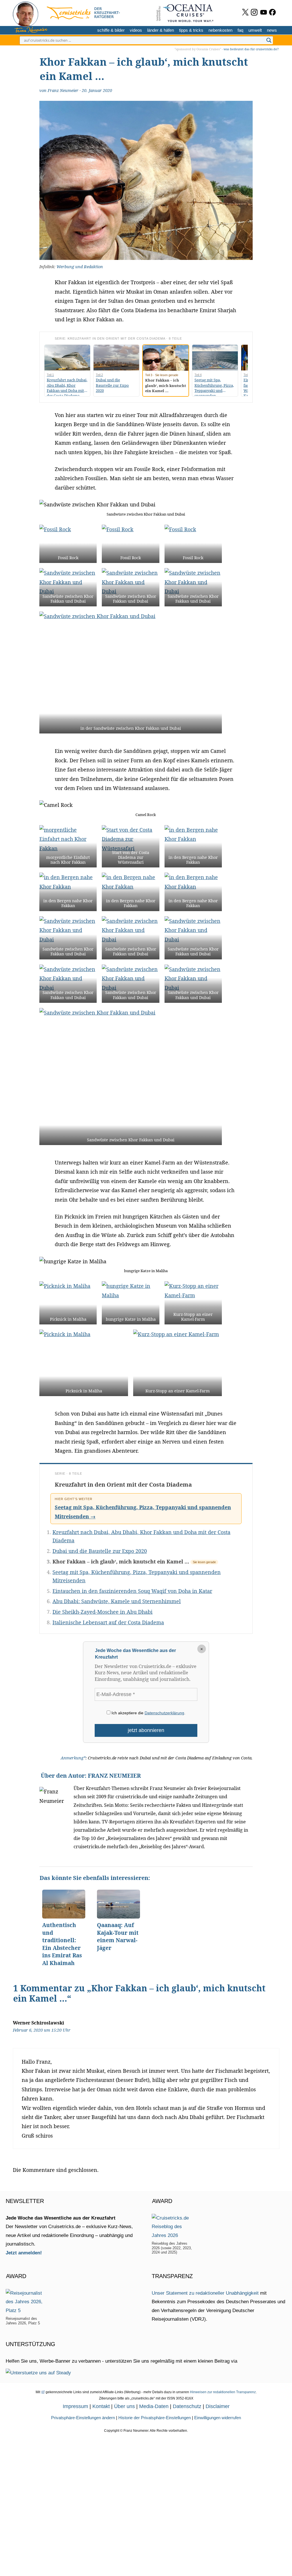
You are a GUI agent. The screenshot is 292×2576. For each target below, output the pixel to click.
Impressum (75, 2406)
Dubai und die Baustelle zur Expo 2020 (100, 1551)
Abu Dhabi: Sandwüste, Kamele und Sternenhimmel (117, 1601)
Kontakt (101, 2406)
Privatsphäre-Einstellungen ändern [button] (83, 2418)
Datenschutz (187, 2406)
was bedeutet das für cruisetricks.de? (251, 49)
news (272, 30)
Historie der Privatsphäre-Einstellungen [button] (155, 2418)
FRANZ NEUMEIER (114, 1776)
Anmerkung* (73, 1758)
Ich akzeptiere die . (148, 1713)
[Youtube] (264, 12)
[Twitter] (245, 12)
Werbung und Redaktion (80, 267)
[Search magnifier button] (269, 40)
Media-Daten (154, 2406)
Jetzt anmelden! (24, 2253)
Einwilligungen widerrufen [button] (218, 2418)
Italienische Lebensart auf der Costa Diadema (108, 1622)
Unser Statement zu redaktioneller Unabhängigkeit (205, 2293)
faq (240, 30)
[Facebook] (272, 12)
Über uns (124, 2406)
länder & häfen (161, 30)
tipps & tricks (191, 30)
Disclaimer (218, 2406)
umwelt (255, 30)
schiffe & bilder (111, 30)
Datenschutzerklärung (164, 1713)
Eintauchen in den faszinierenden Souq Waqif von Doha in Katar (132, 1591)
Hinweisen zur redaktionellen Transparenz (223, 2392)
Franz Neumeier (63, 90)
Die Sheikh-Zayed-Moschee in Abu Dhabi (103, 1612)
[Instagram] (254, 12)
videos (136, 30)
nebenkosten (220, 30)
